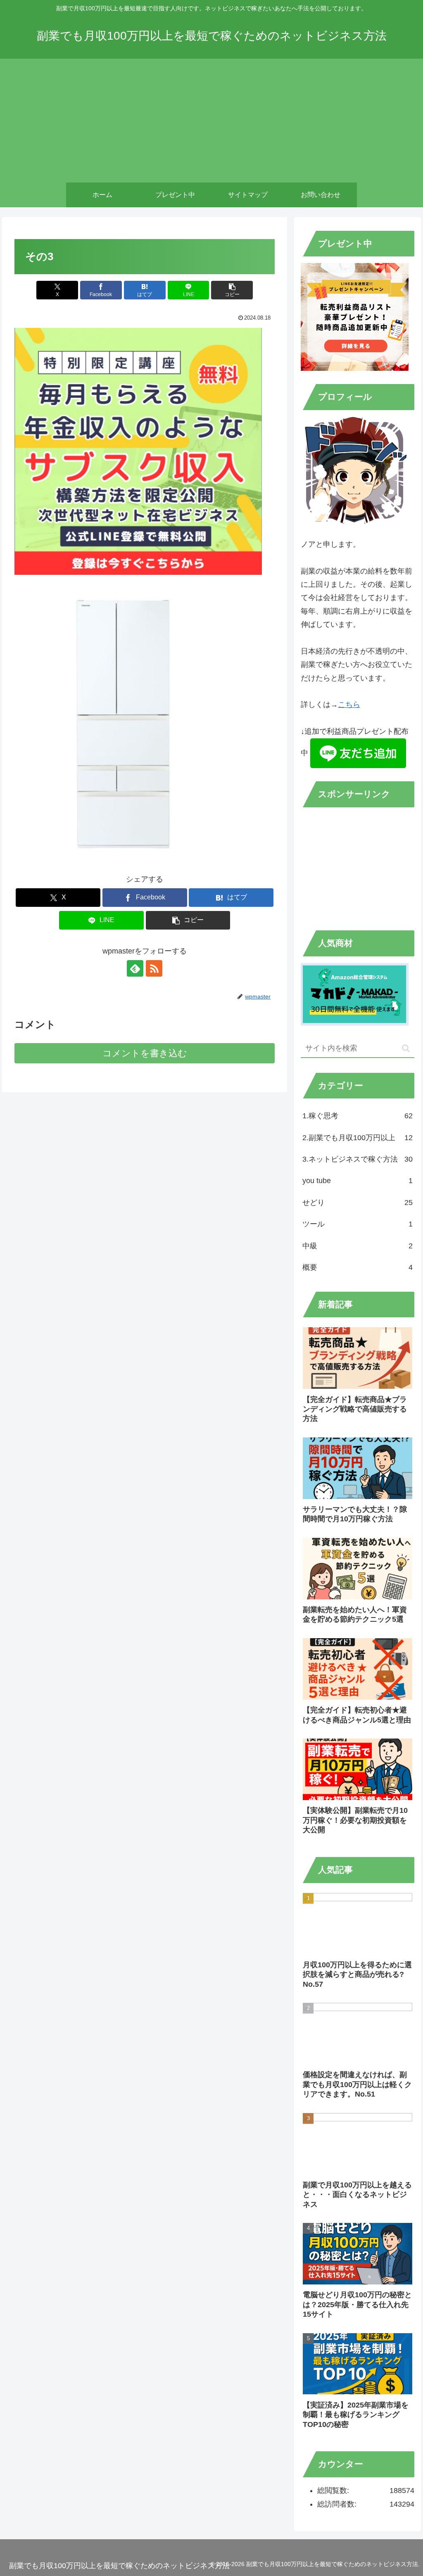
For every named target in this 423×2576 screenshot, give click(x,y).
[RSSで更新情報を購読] (154, 968)
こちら (349, 704)
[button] (232, 290)
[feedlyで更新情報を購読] (135, 968)
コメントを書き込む (145, 1053)
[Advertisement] (211, 121)
